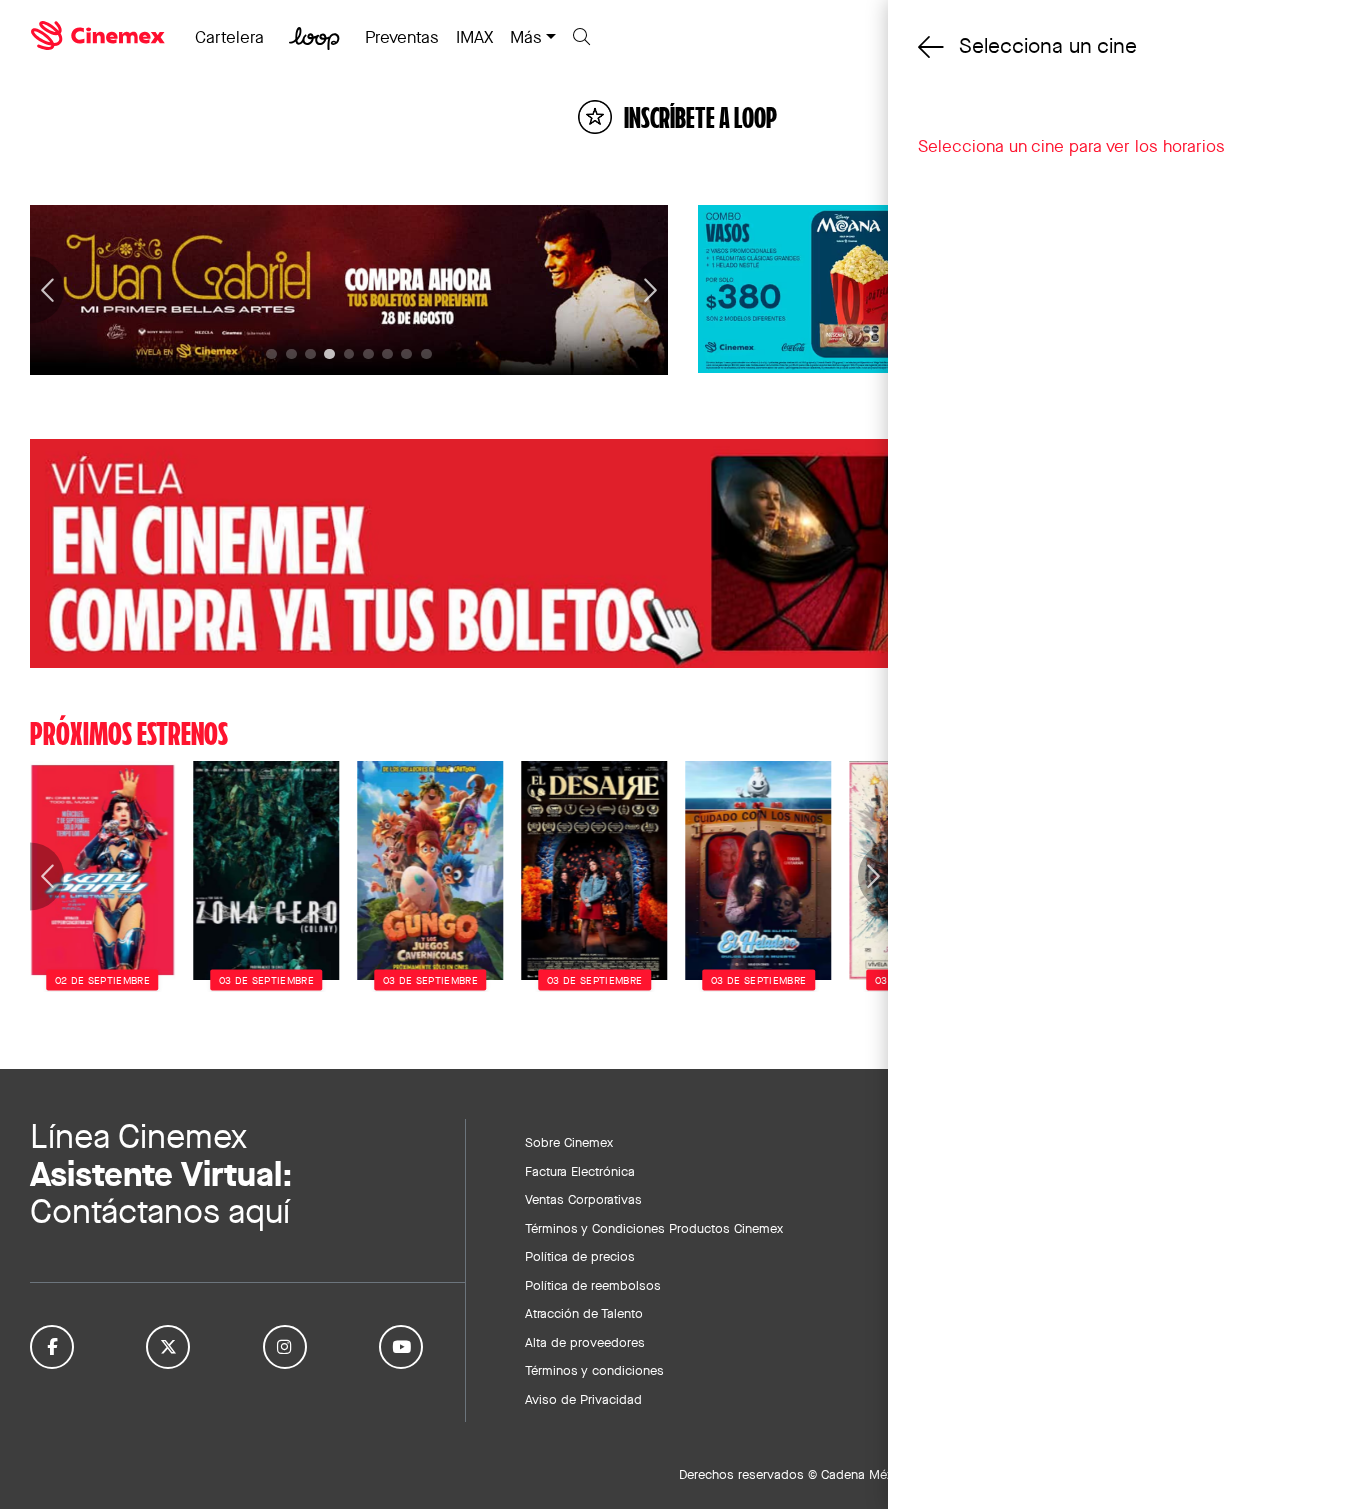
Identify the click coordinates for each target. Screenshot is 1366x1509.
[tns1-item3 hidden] (329, 354)
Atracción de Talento (584, 1313)
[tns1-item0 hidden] (271, 354)
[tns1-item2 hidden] (310, 354)
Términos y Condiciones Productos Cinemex (654, 1228)
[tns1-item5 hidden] (368, 354)
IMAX (474, 37)
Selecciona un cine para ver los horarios (1071, 146)
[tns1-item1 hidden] (291, 354)
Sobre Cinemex (569, 1142)
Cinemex (100, 36)
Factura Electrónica (580, 1171)
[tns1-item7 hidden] (406, 354)
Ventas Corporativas (583, 1199)
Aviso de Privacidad (583, 1399)
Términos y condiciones (594, 1370)
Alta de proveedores (585, 1342)
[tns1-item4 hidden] (349, 354)
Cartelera (229, 37)
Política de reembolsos (593, 1285)
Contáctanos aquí (160, 1211)
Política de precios (580, 1256)
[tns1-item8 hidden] (426, 354)
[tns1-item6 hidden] (387, 354)
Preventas (402, 37)
